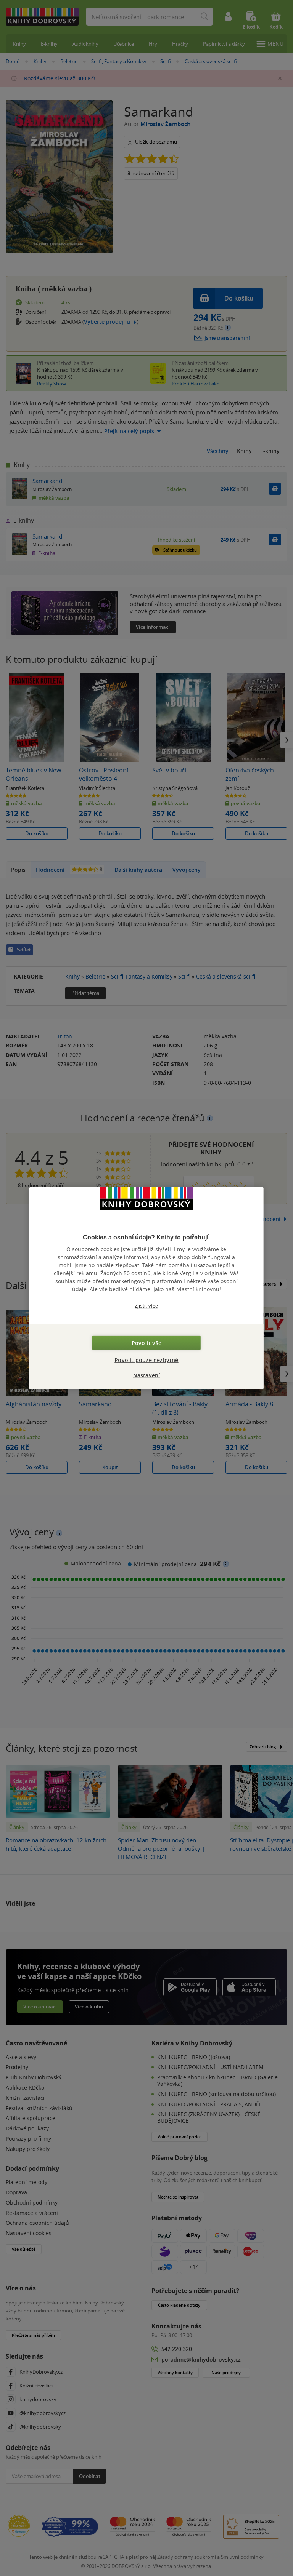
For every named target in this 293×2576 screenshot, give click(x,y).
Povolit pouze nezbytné (146, 1360)
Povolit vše (146, 1343)
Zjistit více (146, 1306)
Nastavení (147, 1375)
